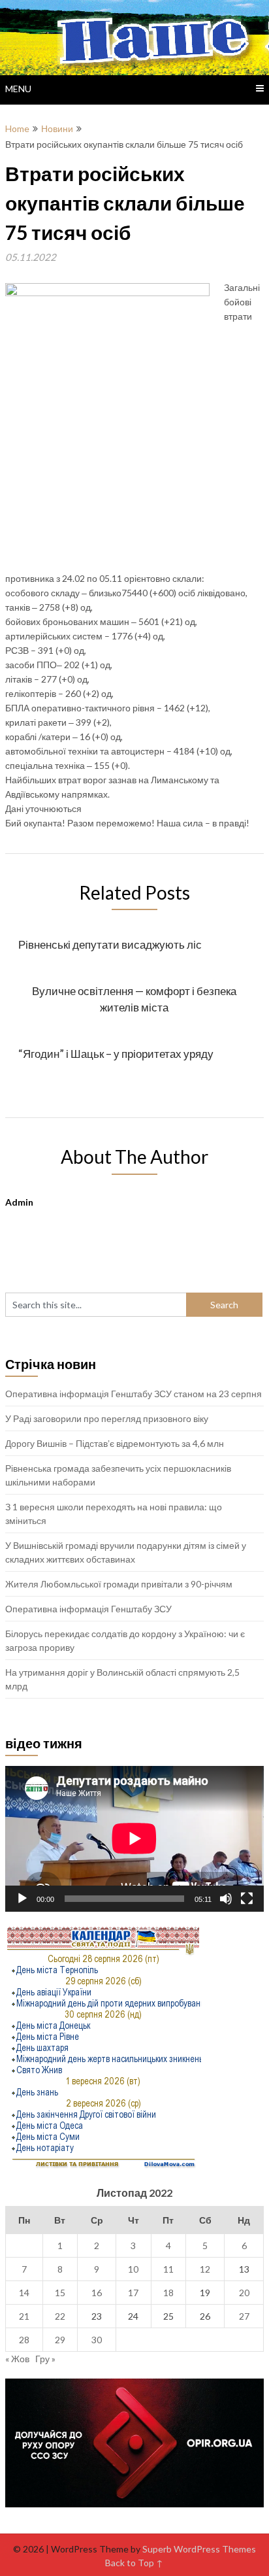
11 (168, 2269)
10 (133, 2269)
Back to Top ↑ (134, 2563)
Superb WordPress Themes (199, 2549)
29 (60, 2340)
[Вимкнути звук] (226, 1899)
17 (133, 2293)
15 (60, 2293)
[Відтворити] (22, 1899)
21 (24, 2316)
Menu (18, 89)
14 (24, 2293)
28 (24, 2340)
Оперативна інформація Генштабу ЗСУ (88, 1609)
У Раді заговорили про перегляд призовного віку (107, 1418)
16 (97, 2293)
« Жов (17, 2359)
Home (17, 128)
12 (205, 2269)
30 (97, 2340)
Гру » (45, 2359)
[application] (134, 1839)
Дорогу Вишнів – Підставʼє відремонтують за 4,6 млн (115, 1443)
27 (244, 2316)
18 (168, 2293)
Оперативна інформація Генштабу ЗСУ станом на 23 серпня (134, 1394)
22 (60, 2316)
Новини (57, 128)
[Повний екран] (247, 1899)
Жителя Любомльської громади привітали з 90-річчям (119, 1584)
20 (244, 2293)
